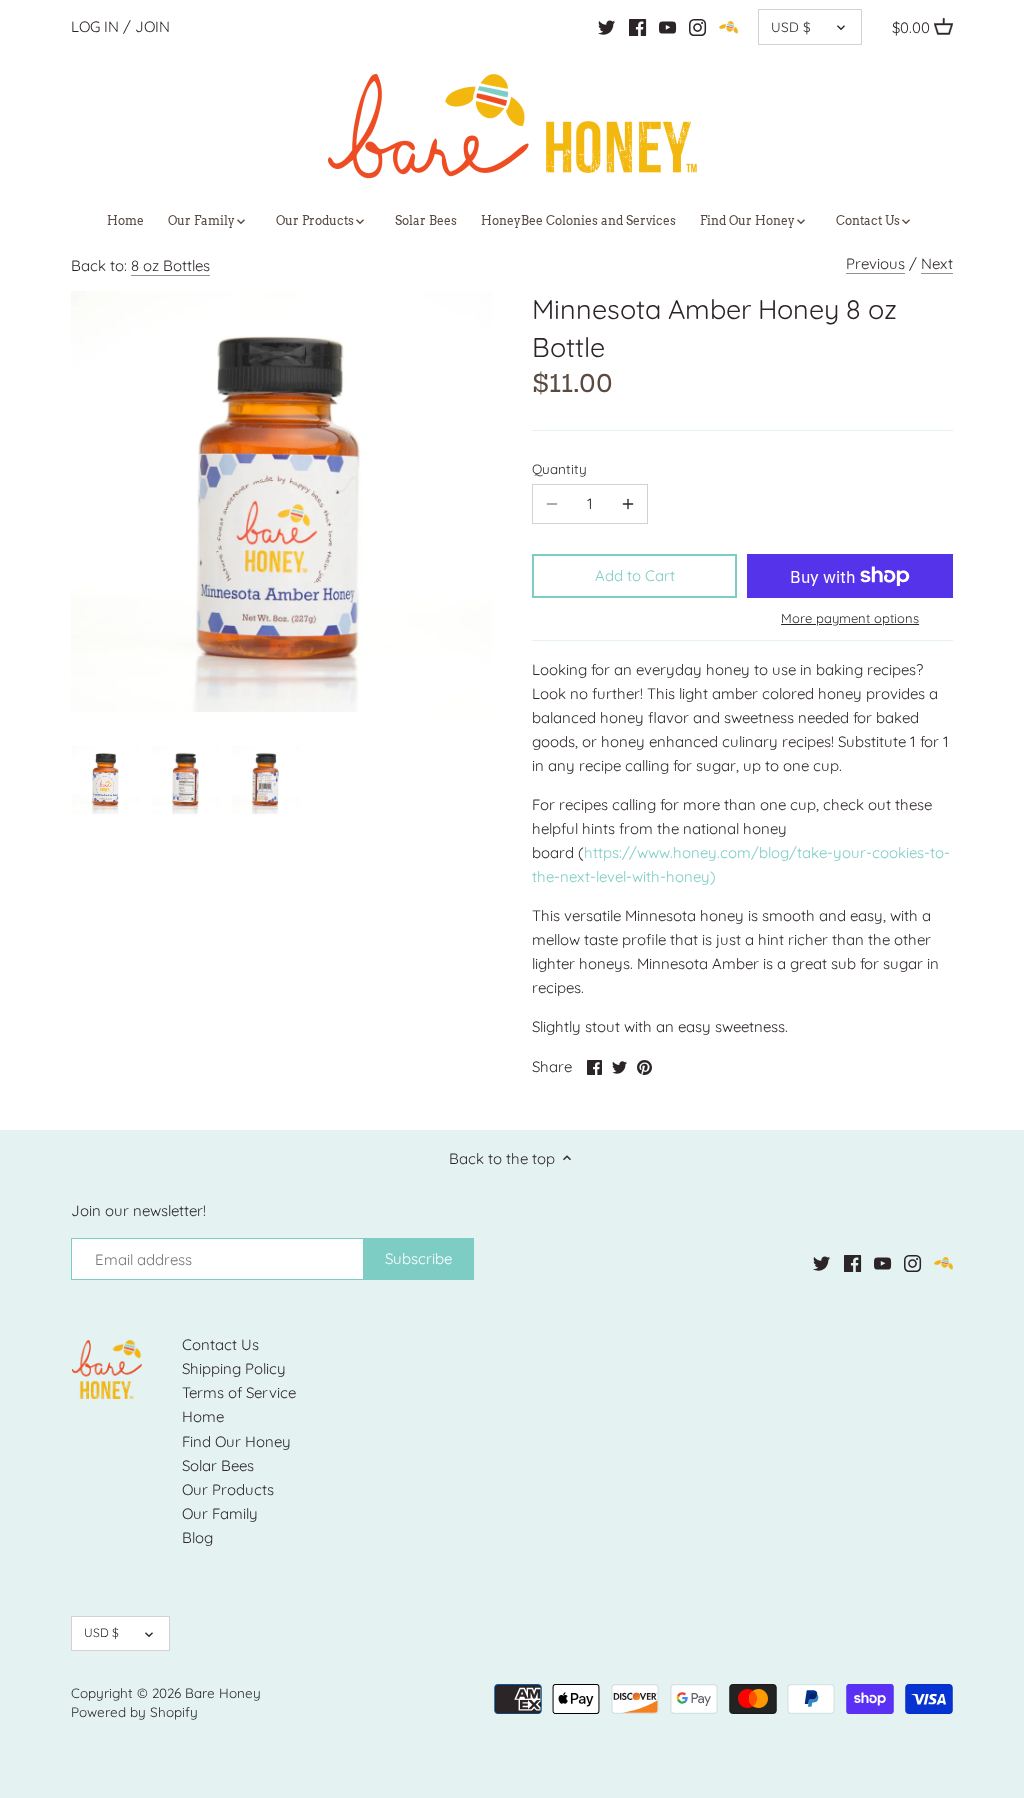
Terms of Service (239, 1392)
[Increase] (628, 504)
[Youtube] (667, 27)
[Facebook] (637, 27)
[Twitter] (606, 27)
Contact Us (220, 1344)
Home (203, 1416)
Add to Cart (635, 575)
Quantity (559, 469)
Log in (95, 26)
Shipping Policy (234, 1368)
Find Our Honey (236, 1441)
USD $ (791, 26)
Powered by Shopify (134, 1711)
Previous (875, 263)
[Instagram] (697, 27)
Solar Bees (218, 1465)
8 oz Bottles (170, 265)
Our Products (228, 1489)
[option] (106, 780)
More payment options (850, 618)
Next (937, 263)
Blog (197, 1537)
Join (152, 26)
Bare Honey (223, 1692)
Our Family (220, 1513)
